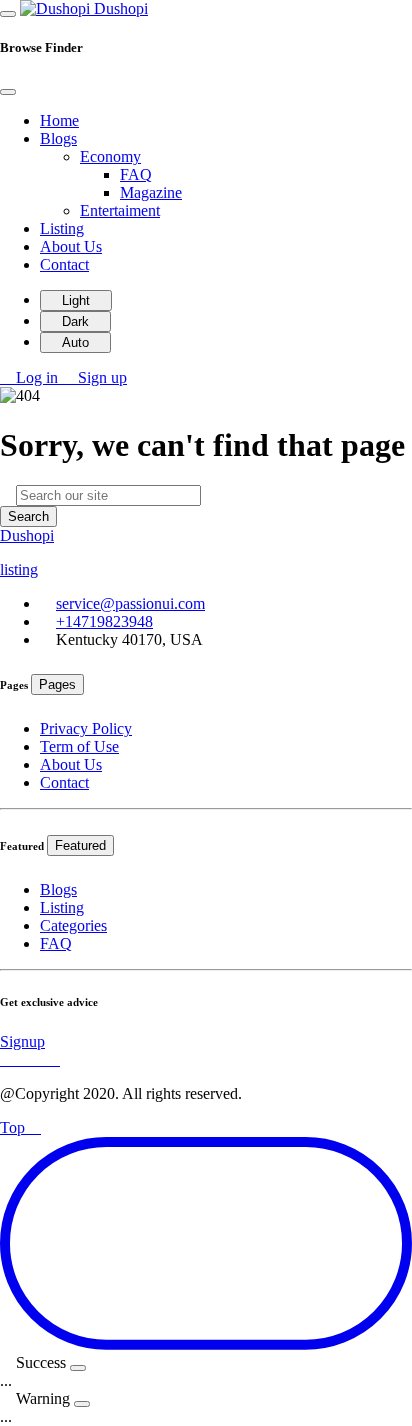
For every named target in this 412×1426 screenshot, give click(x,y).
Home (59, 120)
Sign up (100, 377)
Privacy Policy (86, 728)
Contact (64, 264)
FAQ (136, 174)
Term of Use (79, 746)
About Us (71, 246)
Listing (62, 228)
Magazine (151, 192)
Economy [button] (110, 156)
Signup (22, 1041)
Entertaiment (120, 210)
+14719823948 (104, 621)
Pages (57, 684)
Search (28, 516)
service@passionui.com (130, 603)
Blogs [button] (58, 138)
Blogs (58, 889)
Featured (80, 845)
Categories (73, 925)
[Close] (8, 92)
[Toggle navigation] (8, 14)
